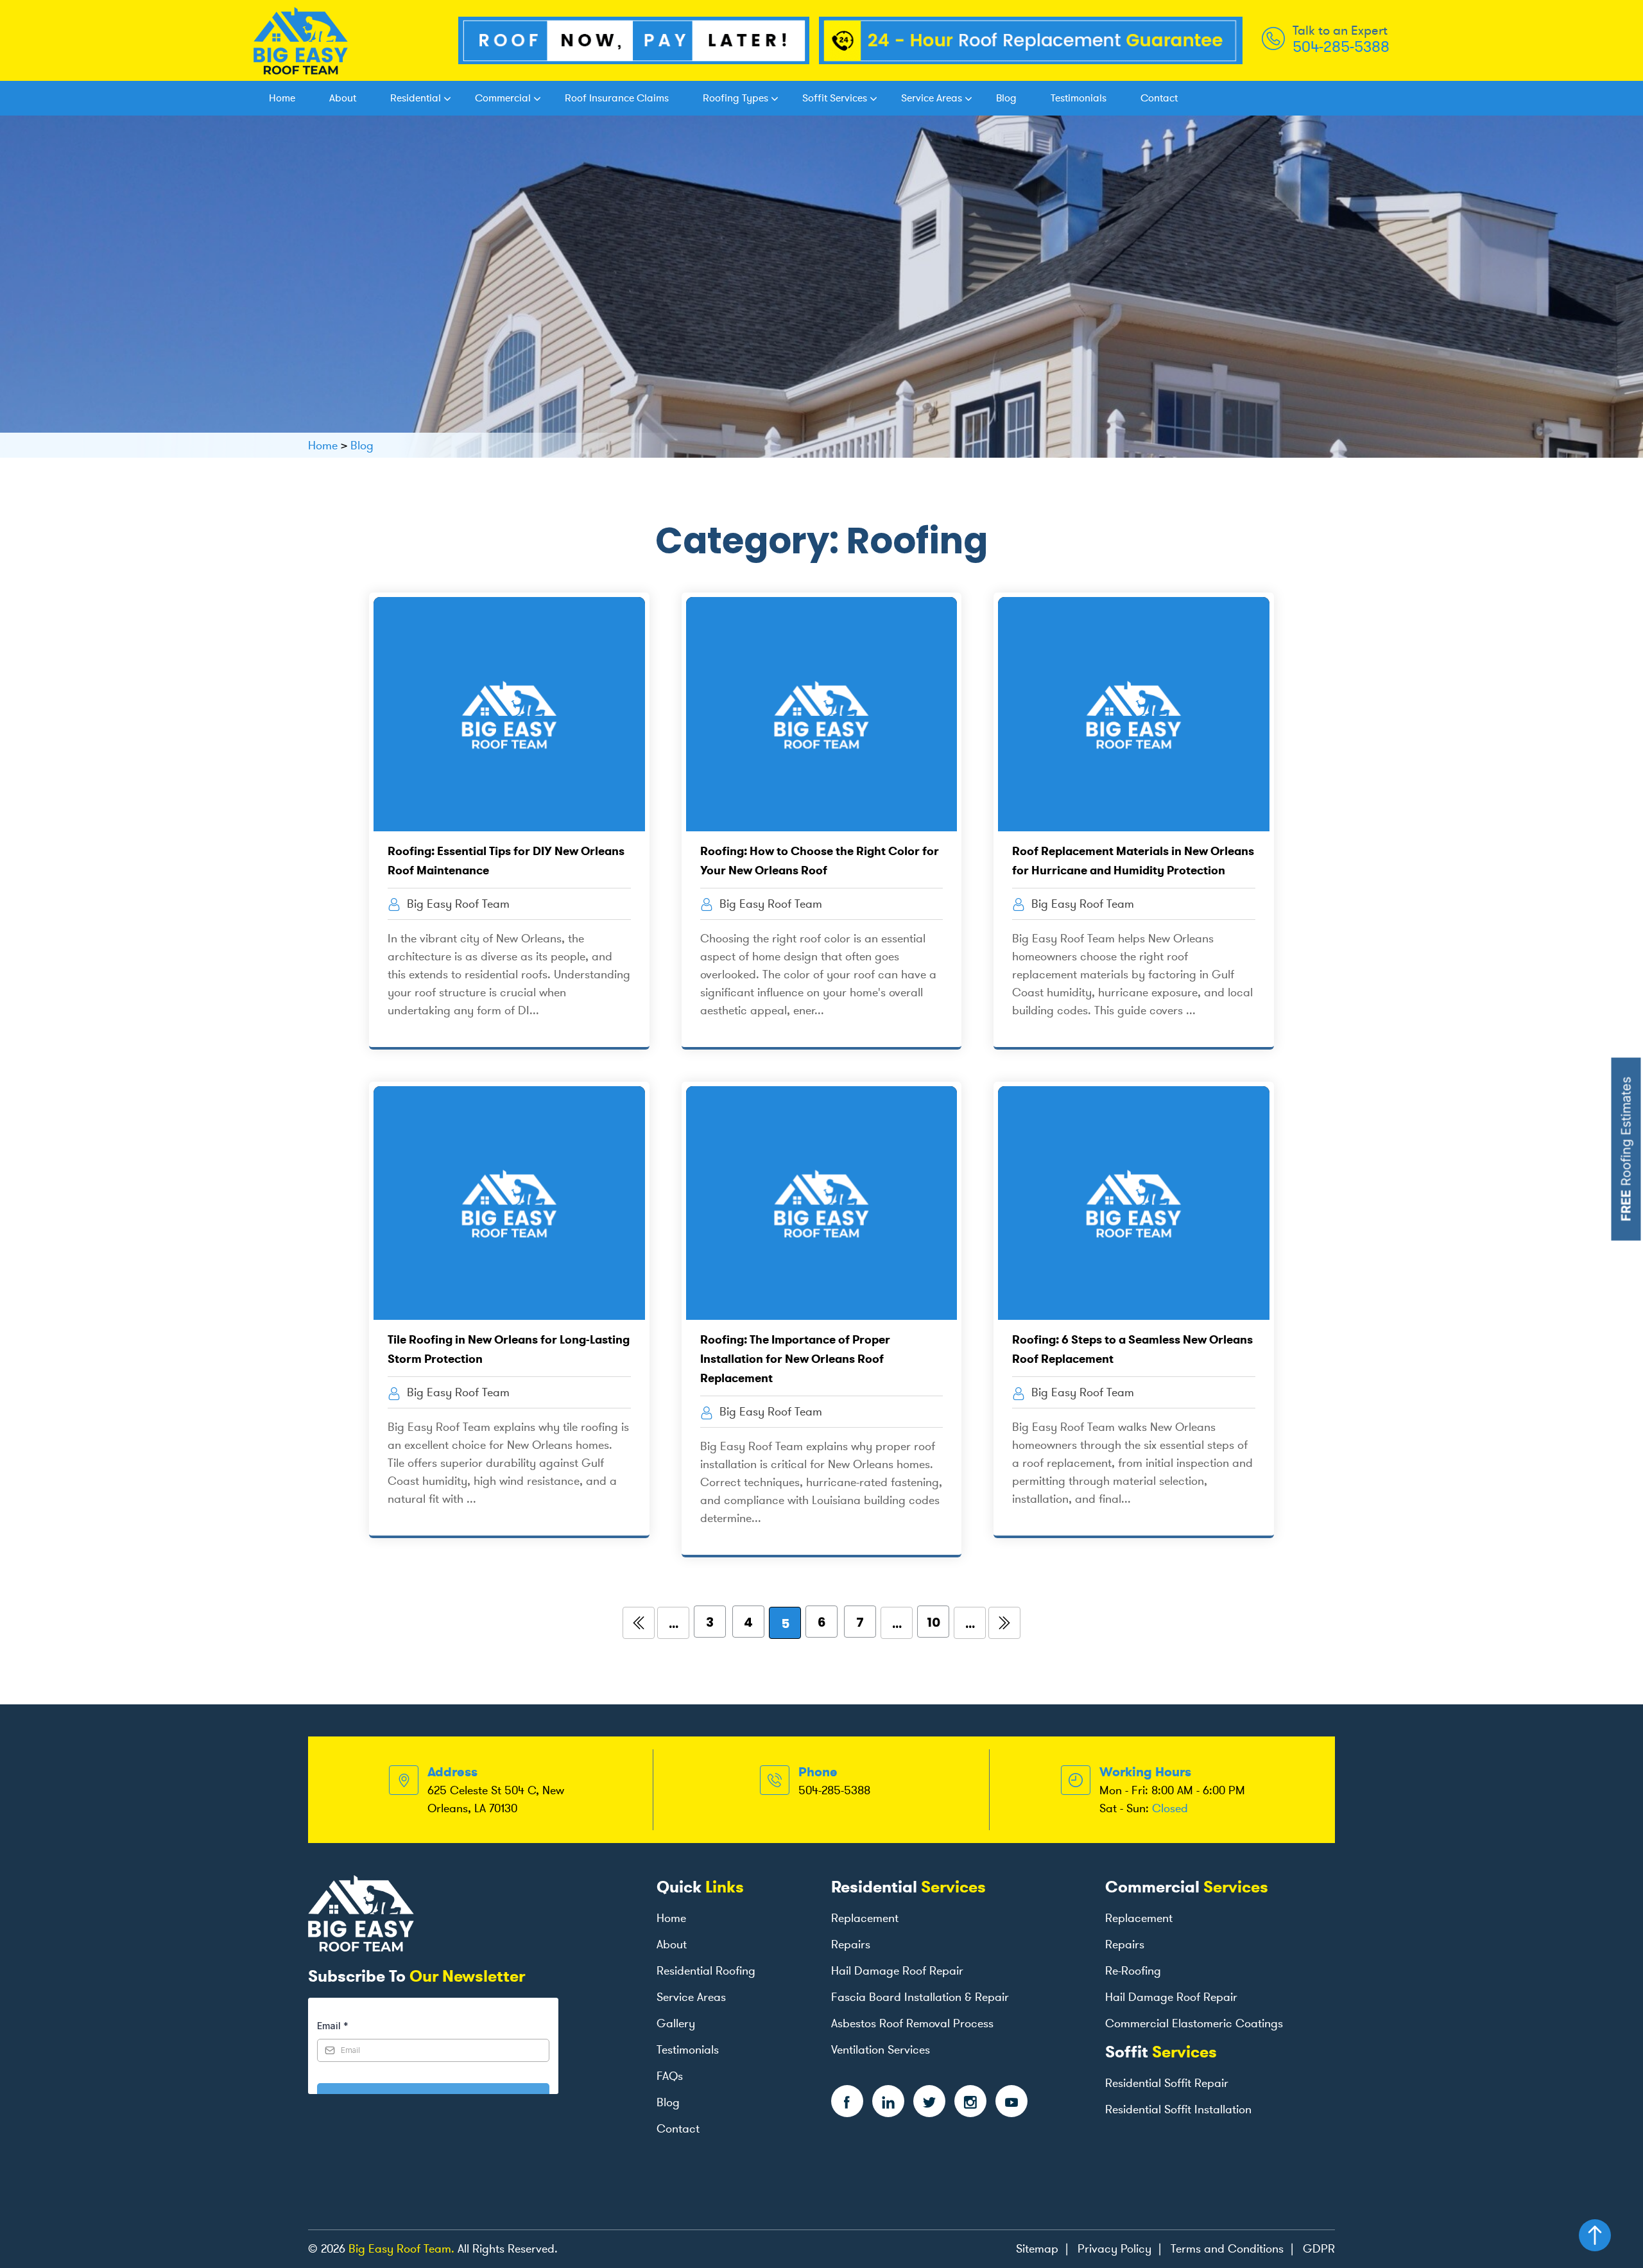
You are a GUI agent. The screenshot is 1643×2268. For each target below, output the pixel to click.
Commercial (503, 98)
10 (933, 1622)
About (343, 98)
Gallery (676, 2023)
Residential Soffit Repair (1167, 2083)
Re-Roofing (1133, 1971)
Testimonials (1079, 98)
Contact (1159, 98)
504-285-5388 (1341, 47)
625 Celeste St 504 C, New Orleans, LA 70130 (496, 1799)
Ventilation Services (881, 2050)
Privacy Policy (1114, 2249)
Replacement (865, 1918)
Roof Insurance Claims (617, 98)
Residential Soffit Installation (1178, 2109)
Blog (1006, 98)
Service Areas (932, 98)
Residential (416, 98)
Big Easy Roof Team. (401, 2249)
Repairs (851, 1944)
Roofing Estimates (1626, 1149)
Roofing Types (735, 98)
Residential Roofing (706, 1971)
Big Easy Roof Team (457, 904)
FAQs (670, 2076)
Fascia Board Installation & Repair (920, 1997)
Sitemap (1037, 2249)
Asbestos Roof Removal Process (912, 2023)
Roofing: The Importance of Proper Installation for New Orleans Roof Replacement (795, 1359)
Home (282, 98)
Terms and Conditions (1227, 2249)
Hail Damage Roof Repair (897, 1971)
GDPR (1319, 2249)
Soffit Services (835, 98)
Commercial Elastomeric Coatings (1194, 2023)
